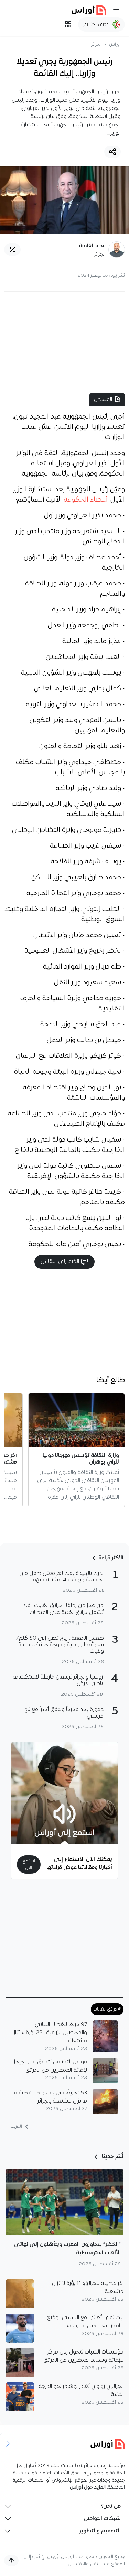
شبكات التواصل (102, 2519)
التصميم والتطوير (100, 2531)
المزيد (17, 2126)
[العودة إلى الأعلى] (11, 2561)
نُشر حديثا (112, 2157)
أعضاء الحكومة (86, 500)
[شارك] (112, 152)
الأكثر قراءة (111, 1558)
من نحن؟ (111, 2506)
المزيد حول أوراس (88, 2488)
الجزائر (96, 44)
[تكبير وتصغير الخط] (12, 250)
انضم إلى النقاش (61, 1262)
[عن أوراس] (65, 2444)
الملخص (103, 400)
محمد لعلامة (92, 246)
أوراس (115, 44)
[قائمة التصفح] (68, 24)
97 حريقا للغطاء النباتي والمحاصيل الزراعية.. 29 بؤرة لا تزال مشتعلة (49, 2033)
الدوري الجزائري (98, 24)
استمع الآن (29, 1864)
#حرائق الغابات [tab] (107, 2009)
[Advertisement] (65, 338)
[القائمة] (116, 11)
